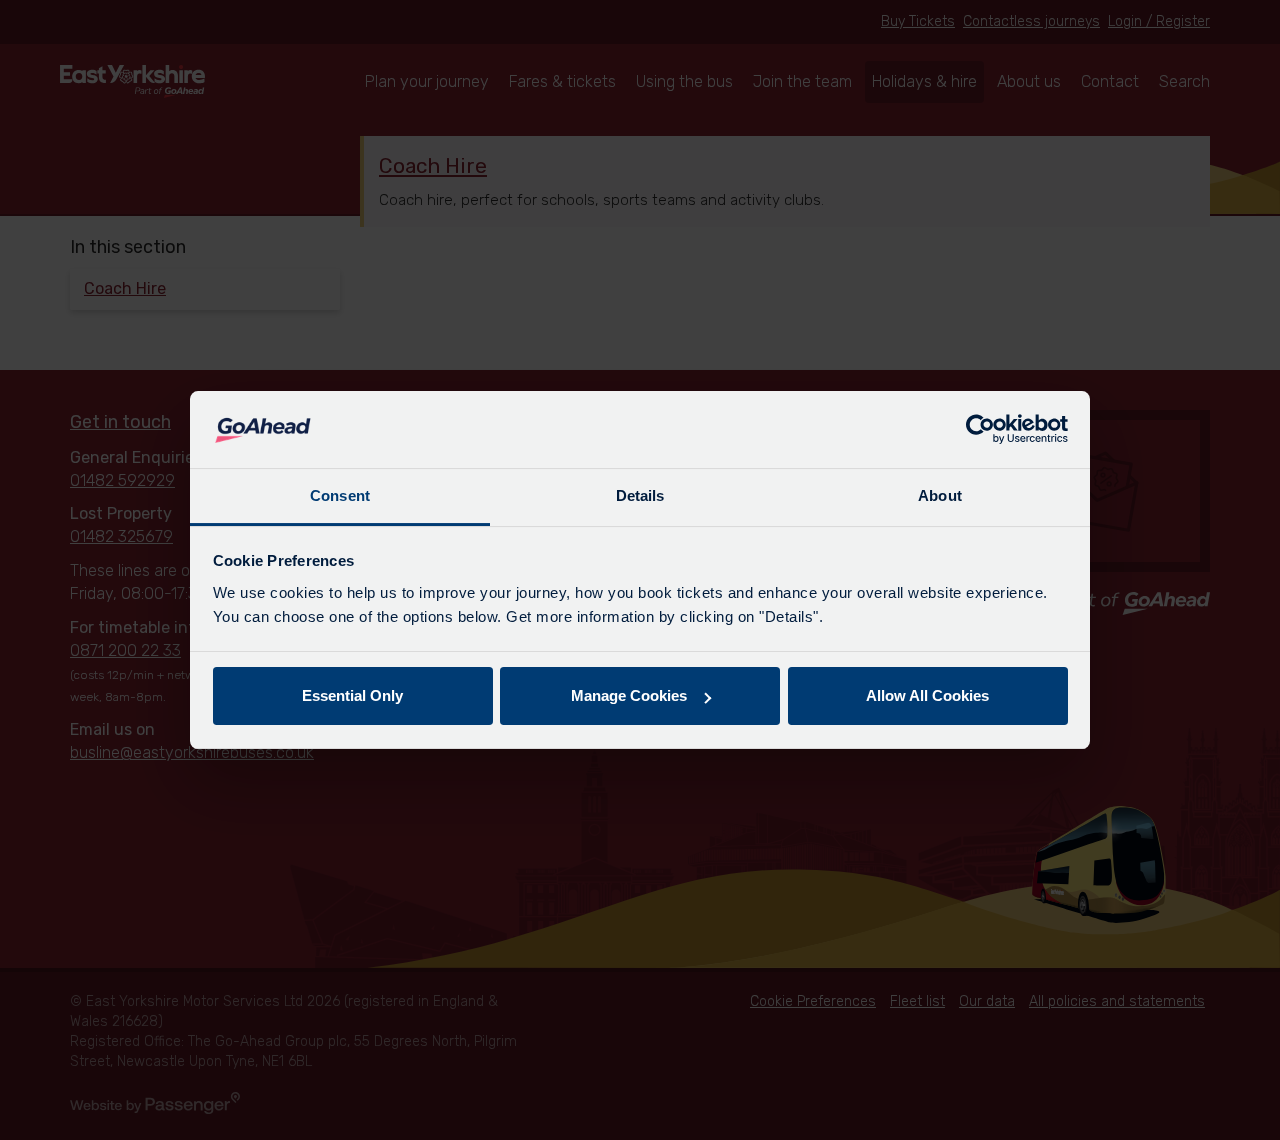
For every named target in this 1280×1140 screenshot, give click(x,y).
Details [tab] (640, 495)
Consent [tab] (340, 495)
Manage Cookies (629, 695)
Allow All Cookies (927, 695)
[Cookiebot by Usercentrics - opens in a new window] (980, 430)
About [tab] (940, 495)
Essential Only (352, 695)
